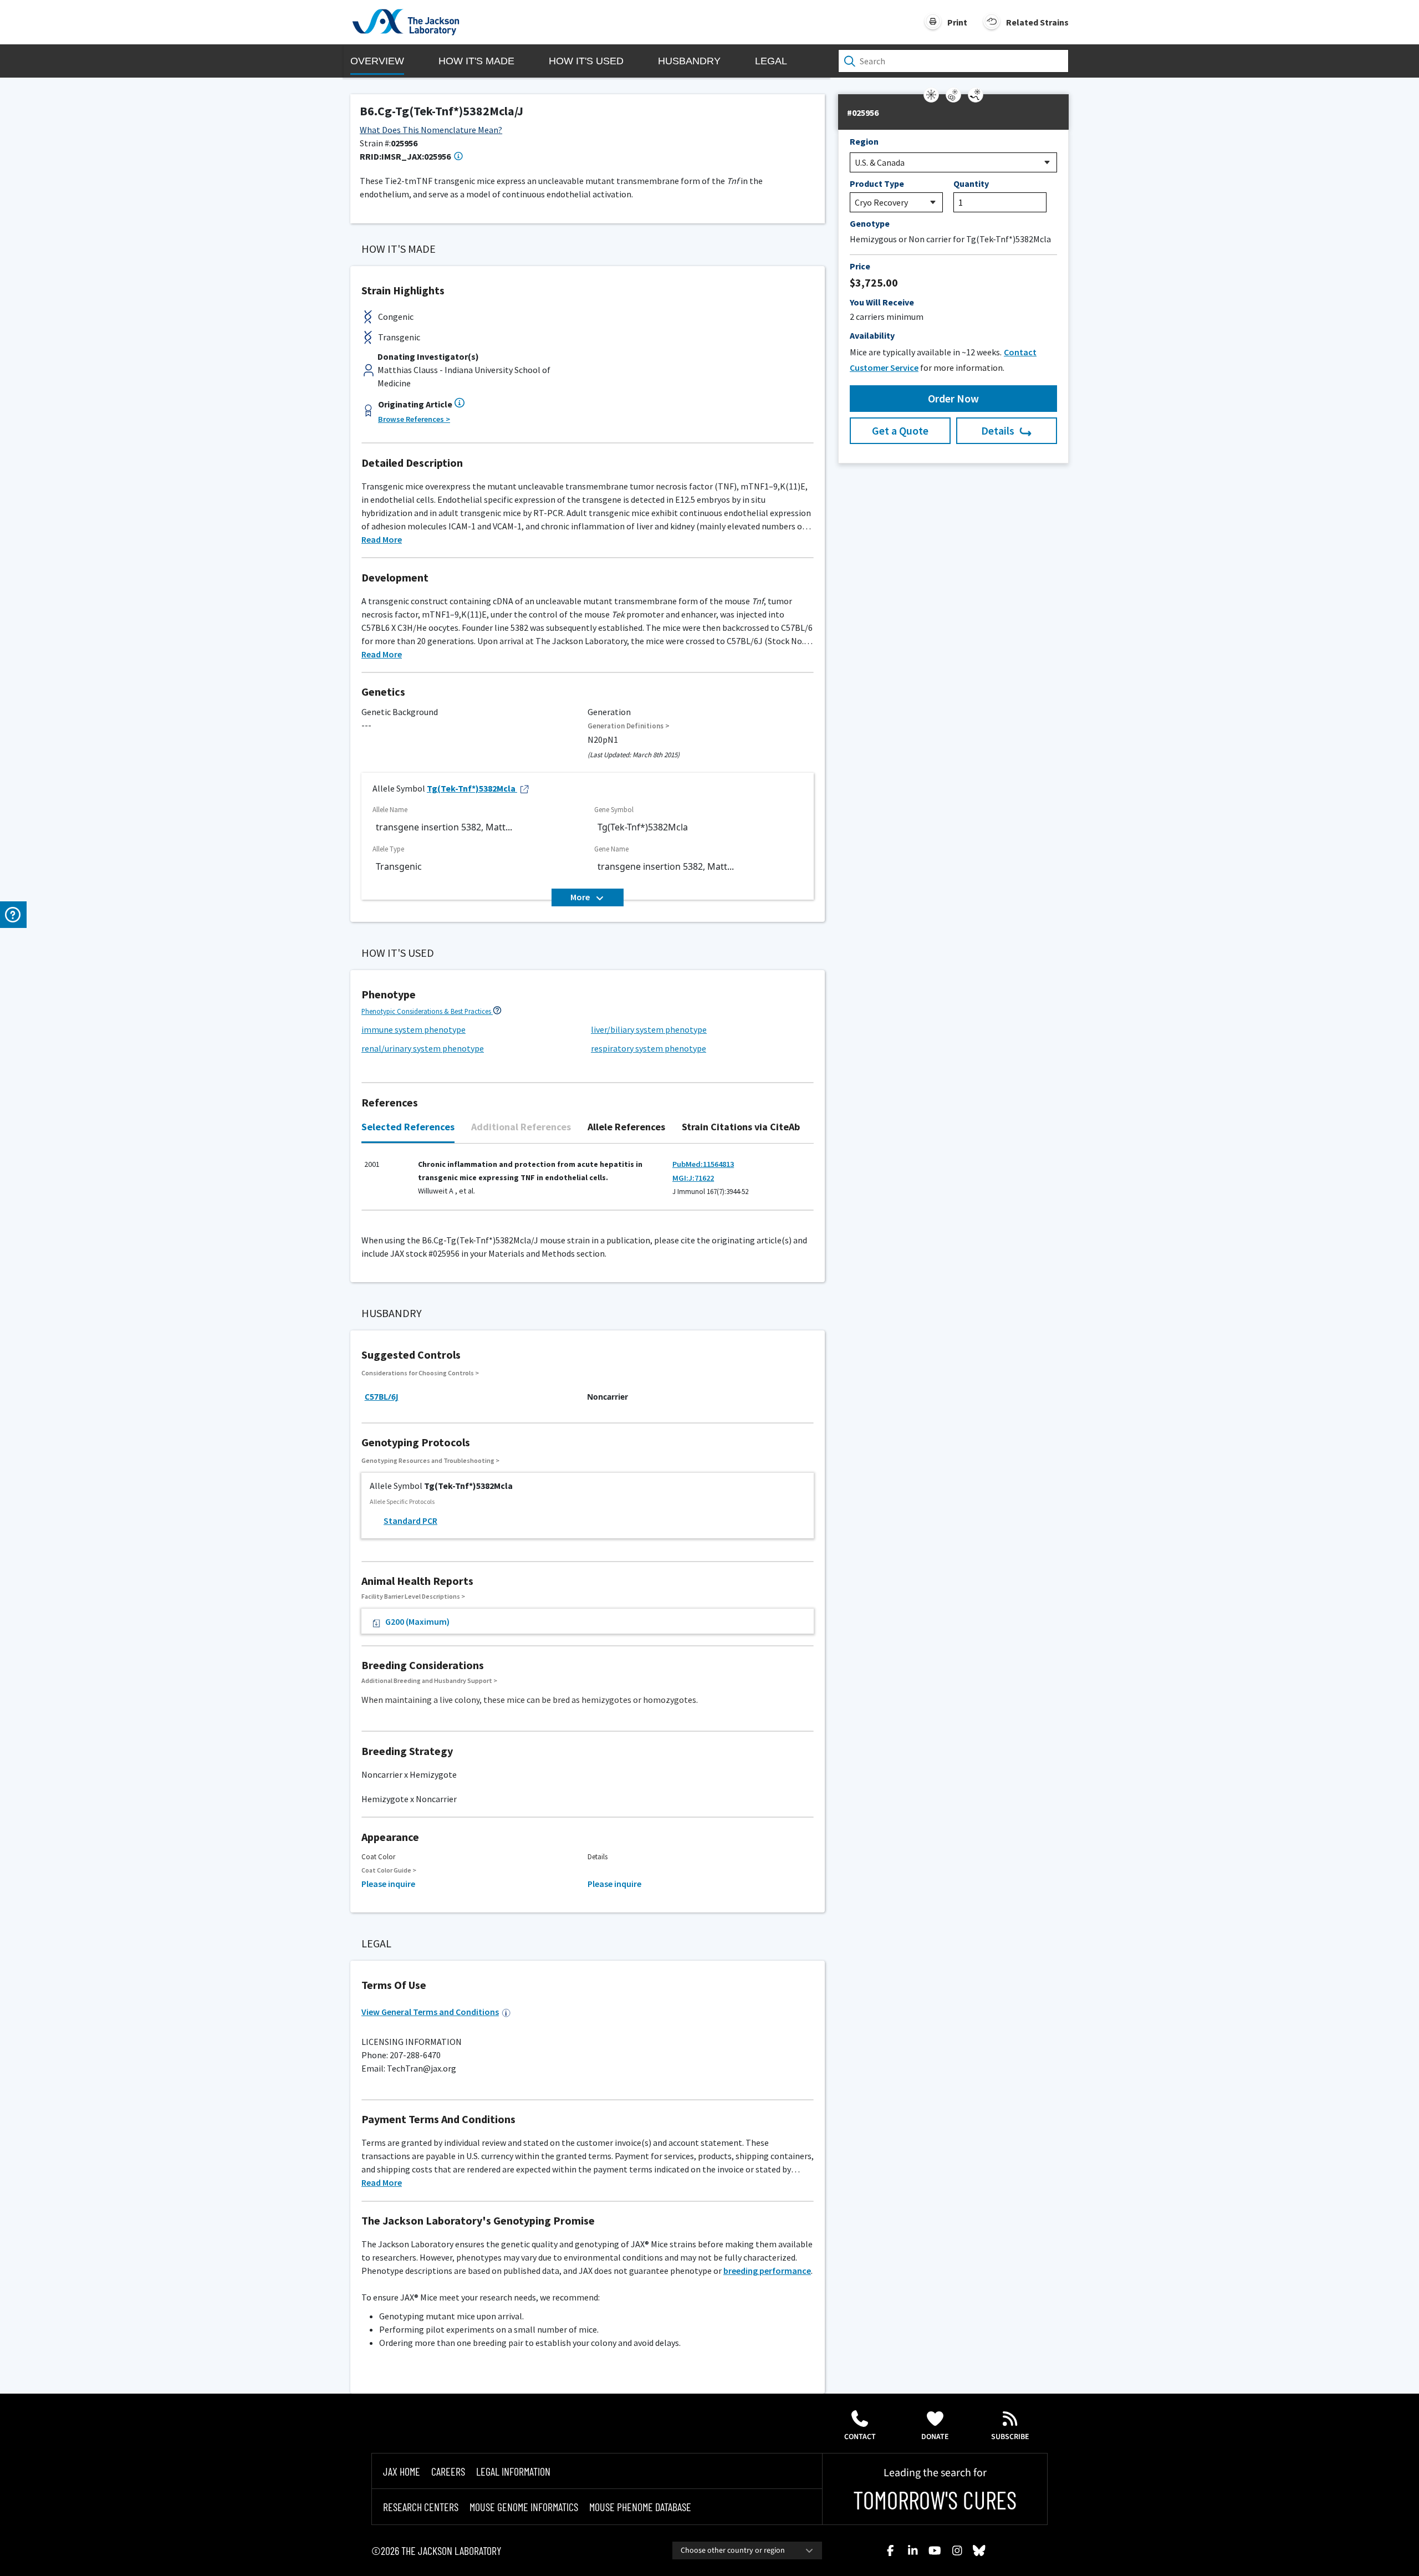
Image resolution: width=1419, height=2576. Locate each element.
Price (860, 266)
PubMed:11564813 (703, 1164)
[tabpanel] (588, 1183)
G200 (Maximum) (417, 1621)
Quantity (971, 183)
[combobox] (747, 2551)
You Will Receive (882, 302)
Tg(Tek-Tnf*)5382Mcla (471, 788)
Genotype (870, 223)
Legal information (513, 2471)
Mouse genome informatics (524, 2507)
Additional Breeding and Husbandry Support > (429, 1680)
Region (864, 141)
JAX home (402, 2471)
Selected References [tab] (408, 1127)
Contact (860, 2437)
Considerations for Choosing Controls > (420, 1373)
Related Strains (1037, 22)
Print (957, 22)
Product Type (877, 183)
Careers (448, 2471)
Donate (935, 2437)
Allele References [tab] (626, 1127)
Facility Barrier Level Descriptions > (413, 1596)
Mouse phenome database (640, 2507)
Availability (872, 335)
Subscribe (1010, 2437)
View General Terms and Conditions (430, 2012)
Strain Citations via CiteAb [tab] (741, 1127)
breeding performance (767, 2271)
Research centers (421, 2507)
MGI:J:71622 (693, 1178)
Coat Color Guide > (389, 1870)
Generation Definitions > (629, 726)
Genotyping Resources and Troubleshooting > (430, 1460)
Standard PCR (410, 1521)
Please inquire (388, 1884)
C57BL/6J (382, 1397)
